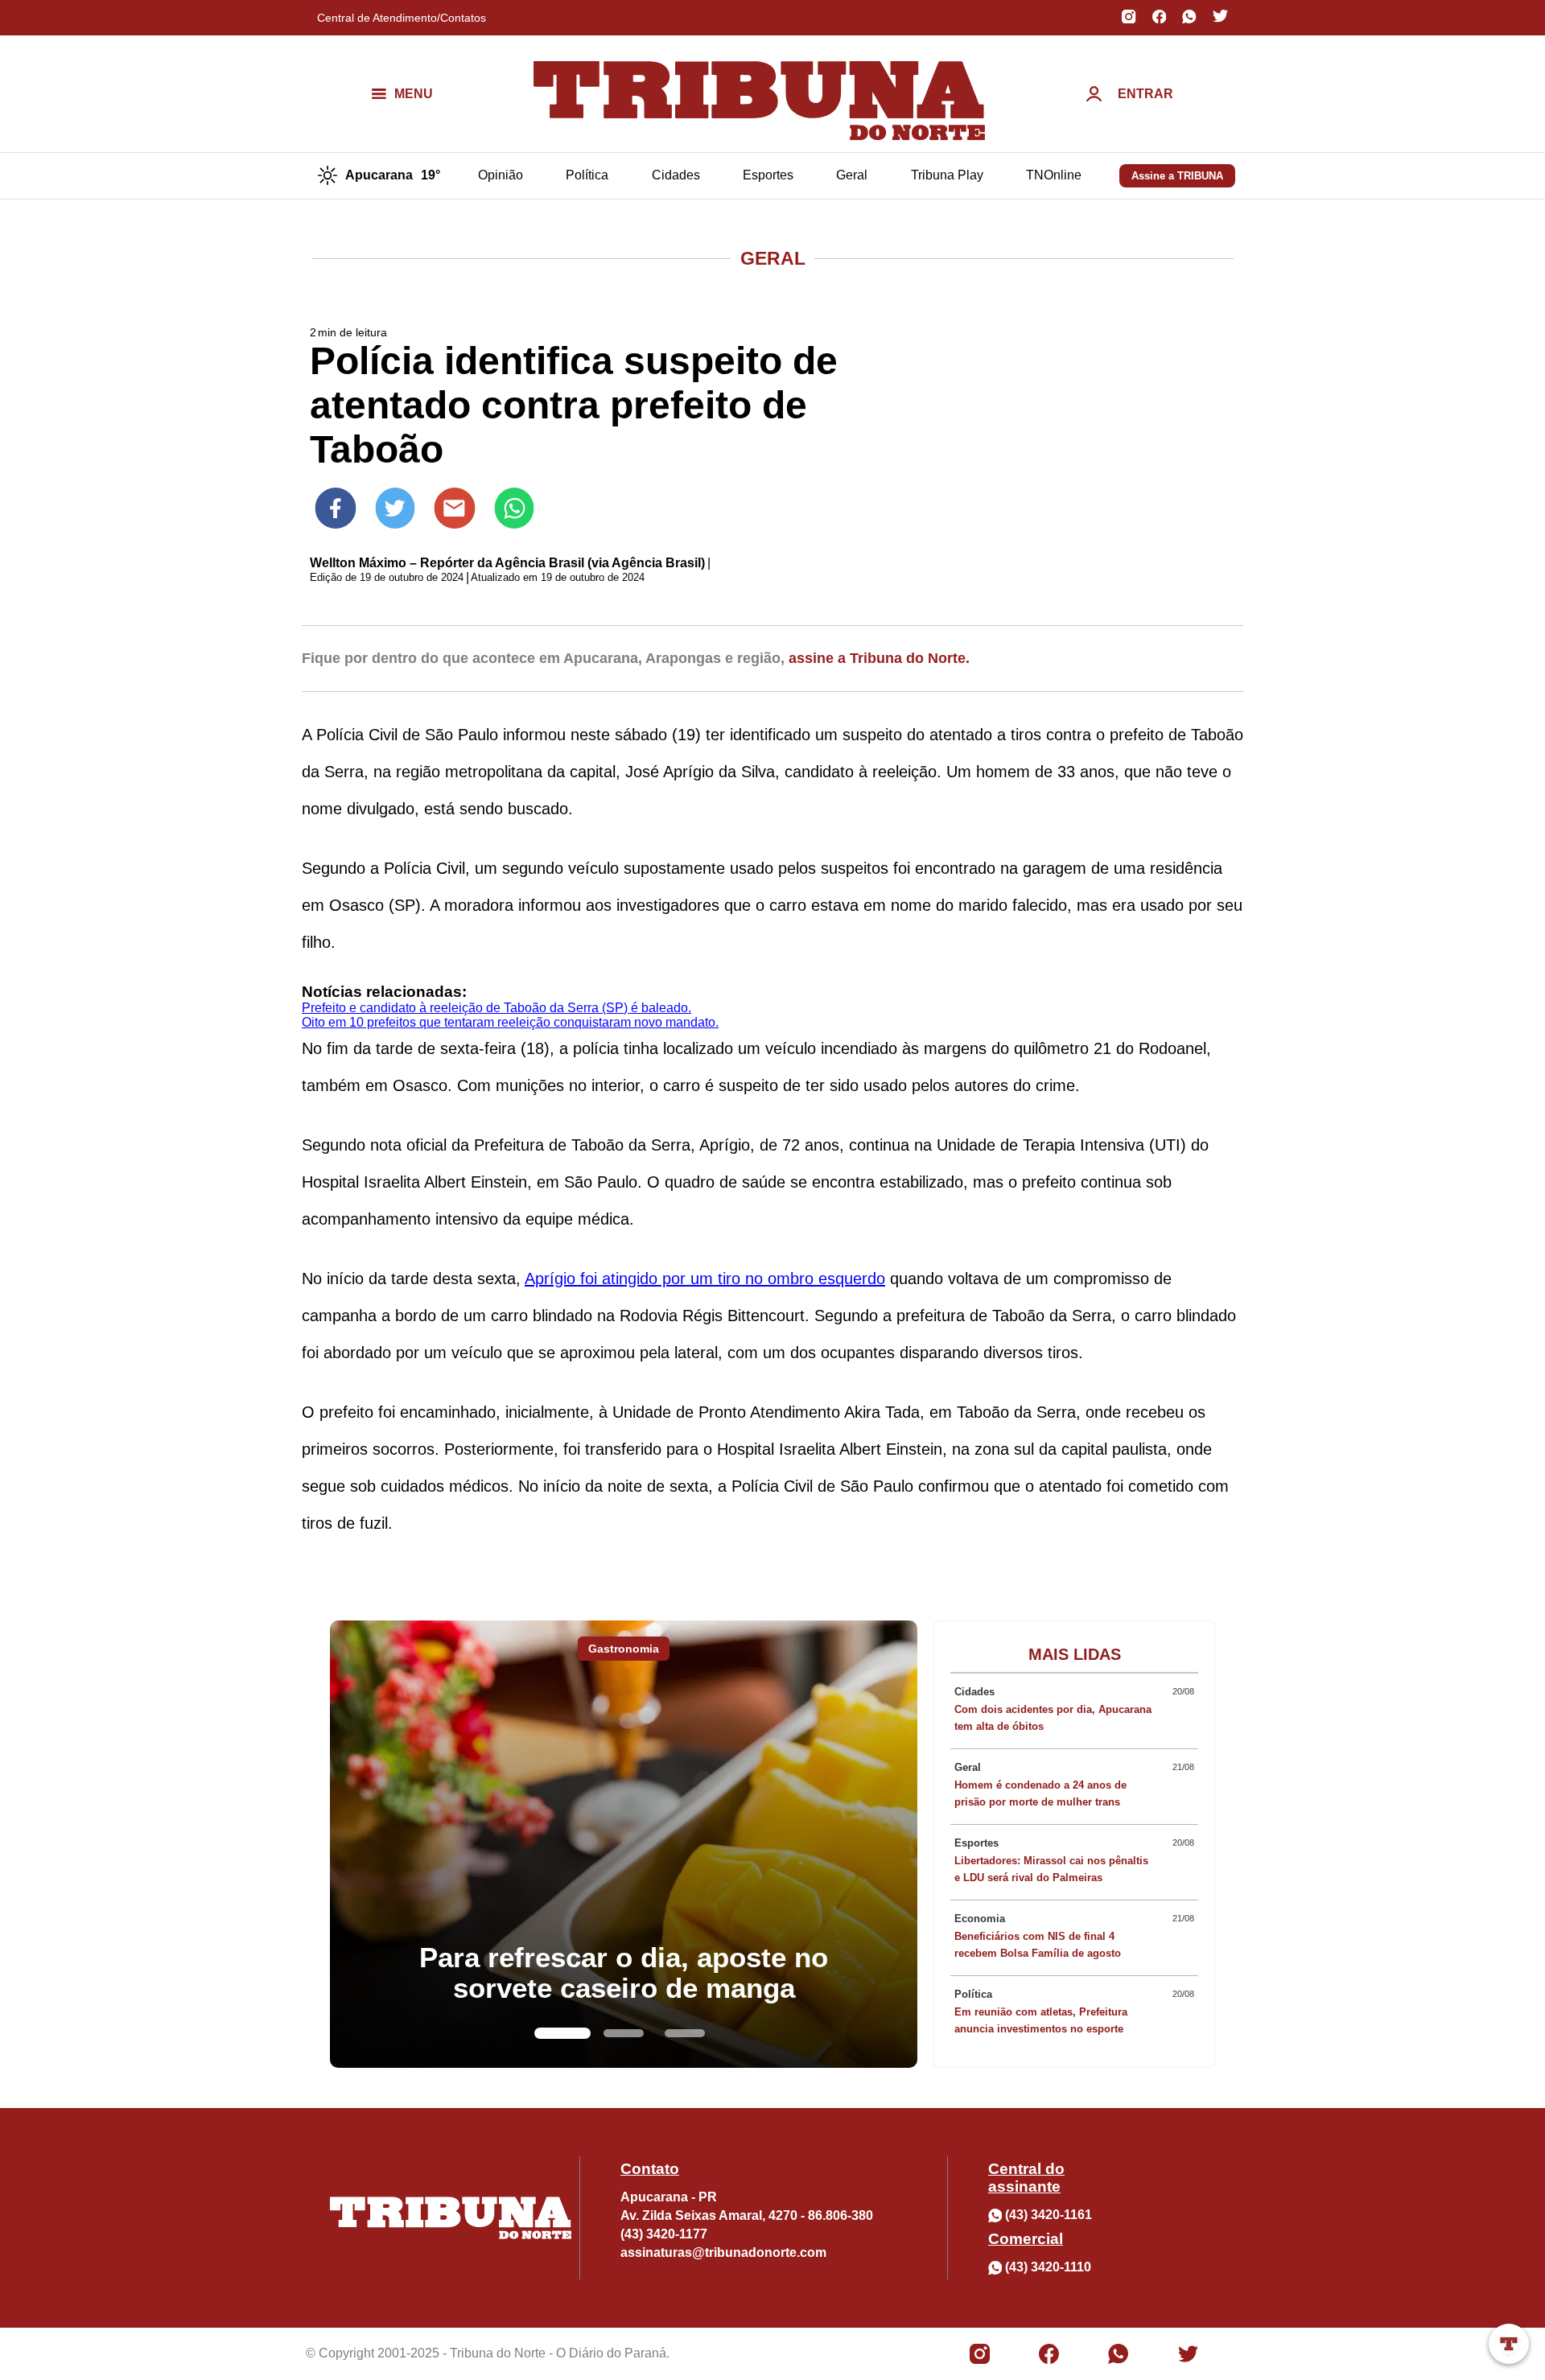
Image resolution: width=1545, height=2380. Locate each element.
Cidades (676, 175)
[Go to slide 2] (624, 2033)
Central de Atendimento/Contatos (402, 18)
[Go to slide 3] (685, 2033)
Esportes (768, 175)
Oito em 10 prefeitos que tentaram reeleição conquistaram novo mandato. (510, 1022)
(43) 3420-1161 (1049, 2215)
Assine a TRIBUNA (1177, 176)
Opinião (501, 175)
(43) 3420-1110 (1048, 2267)
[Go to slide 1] (562, 2033)
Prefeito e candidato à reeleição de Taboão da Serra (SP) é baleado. (496, 1008)
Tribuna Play (947, 175)
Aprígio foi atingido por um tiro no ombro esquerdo (705, 1279)
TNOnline (1054, 175)
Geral (852, 175)
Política (587, 175)
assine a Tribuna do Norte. (879, 658)
